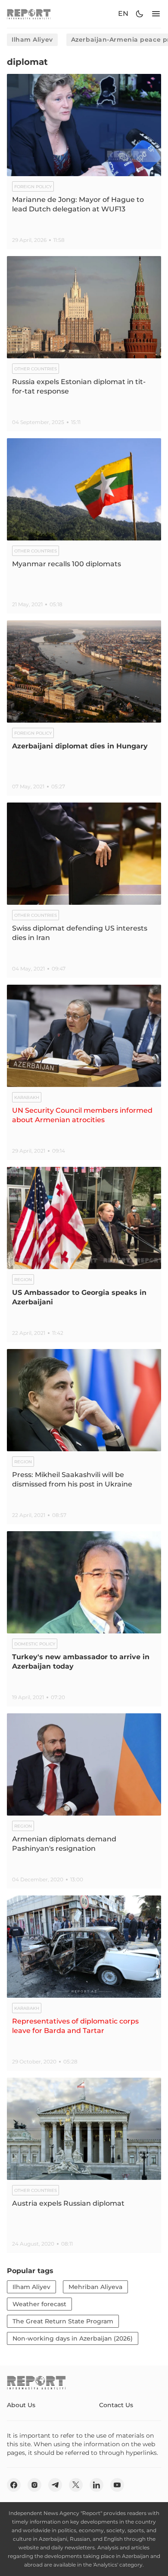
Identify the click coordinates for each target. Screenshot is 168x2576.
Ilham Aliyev (32, 40)
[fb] (14, 2485)
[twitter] (76, 2485)
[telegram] (55, 2485)
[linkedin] (96, 2485)
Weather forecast (39, 2304)
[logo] (29, 14)
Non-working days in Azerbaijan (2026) (73, 2338)
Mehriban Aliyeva (95, 2287)
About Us (21, 2405)
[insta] (34, 2485)
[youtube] (117, 2485)
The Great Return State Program (63, 2321)
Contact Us (116, 2405)
